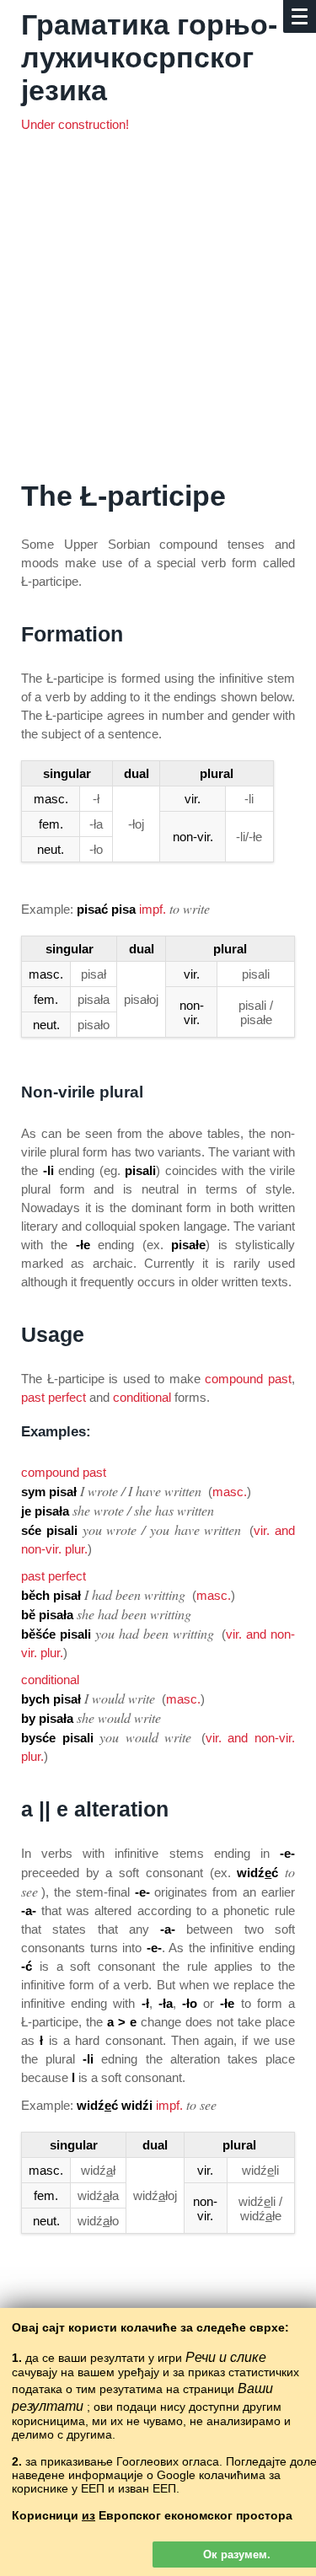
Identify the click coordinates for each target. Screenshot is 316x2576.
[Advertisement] (158, 313)
